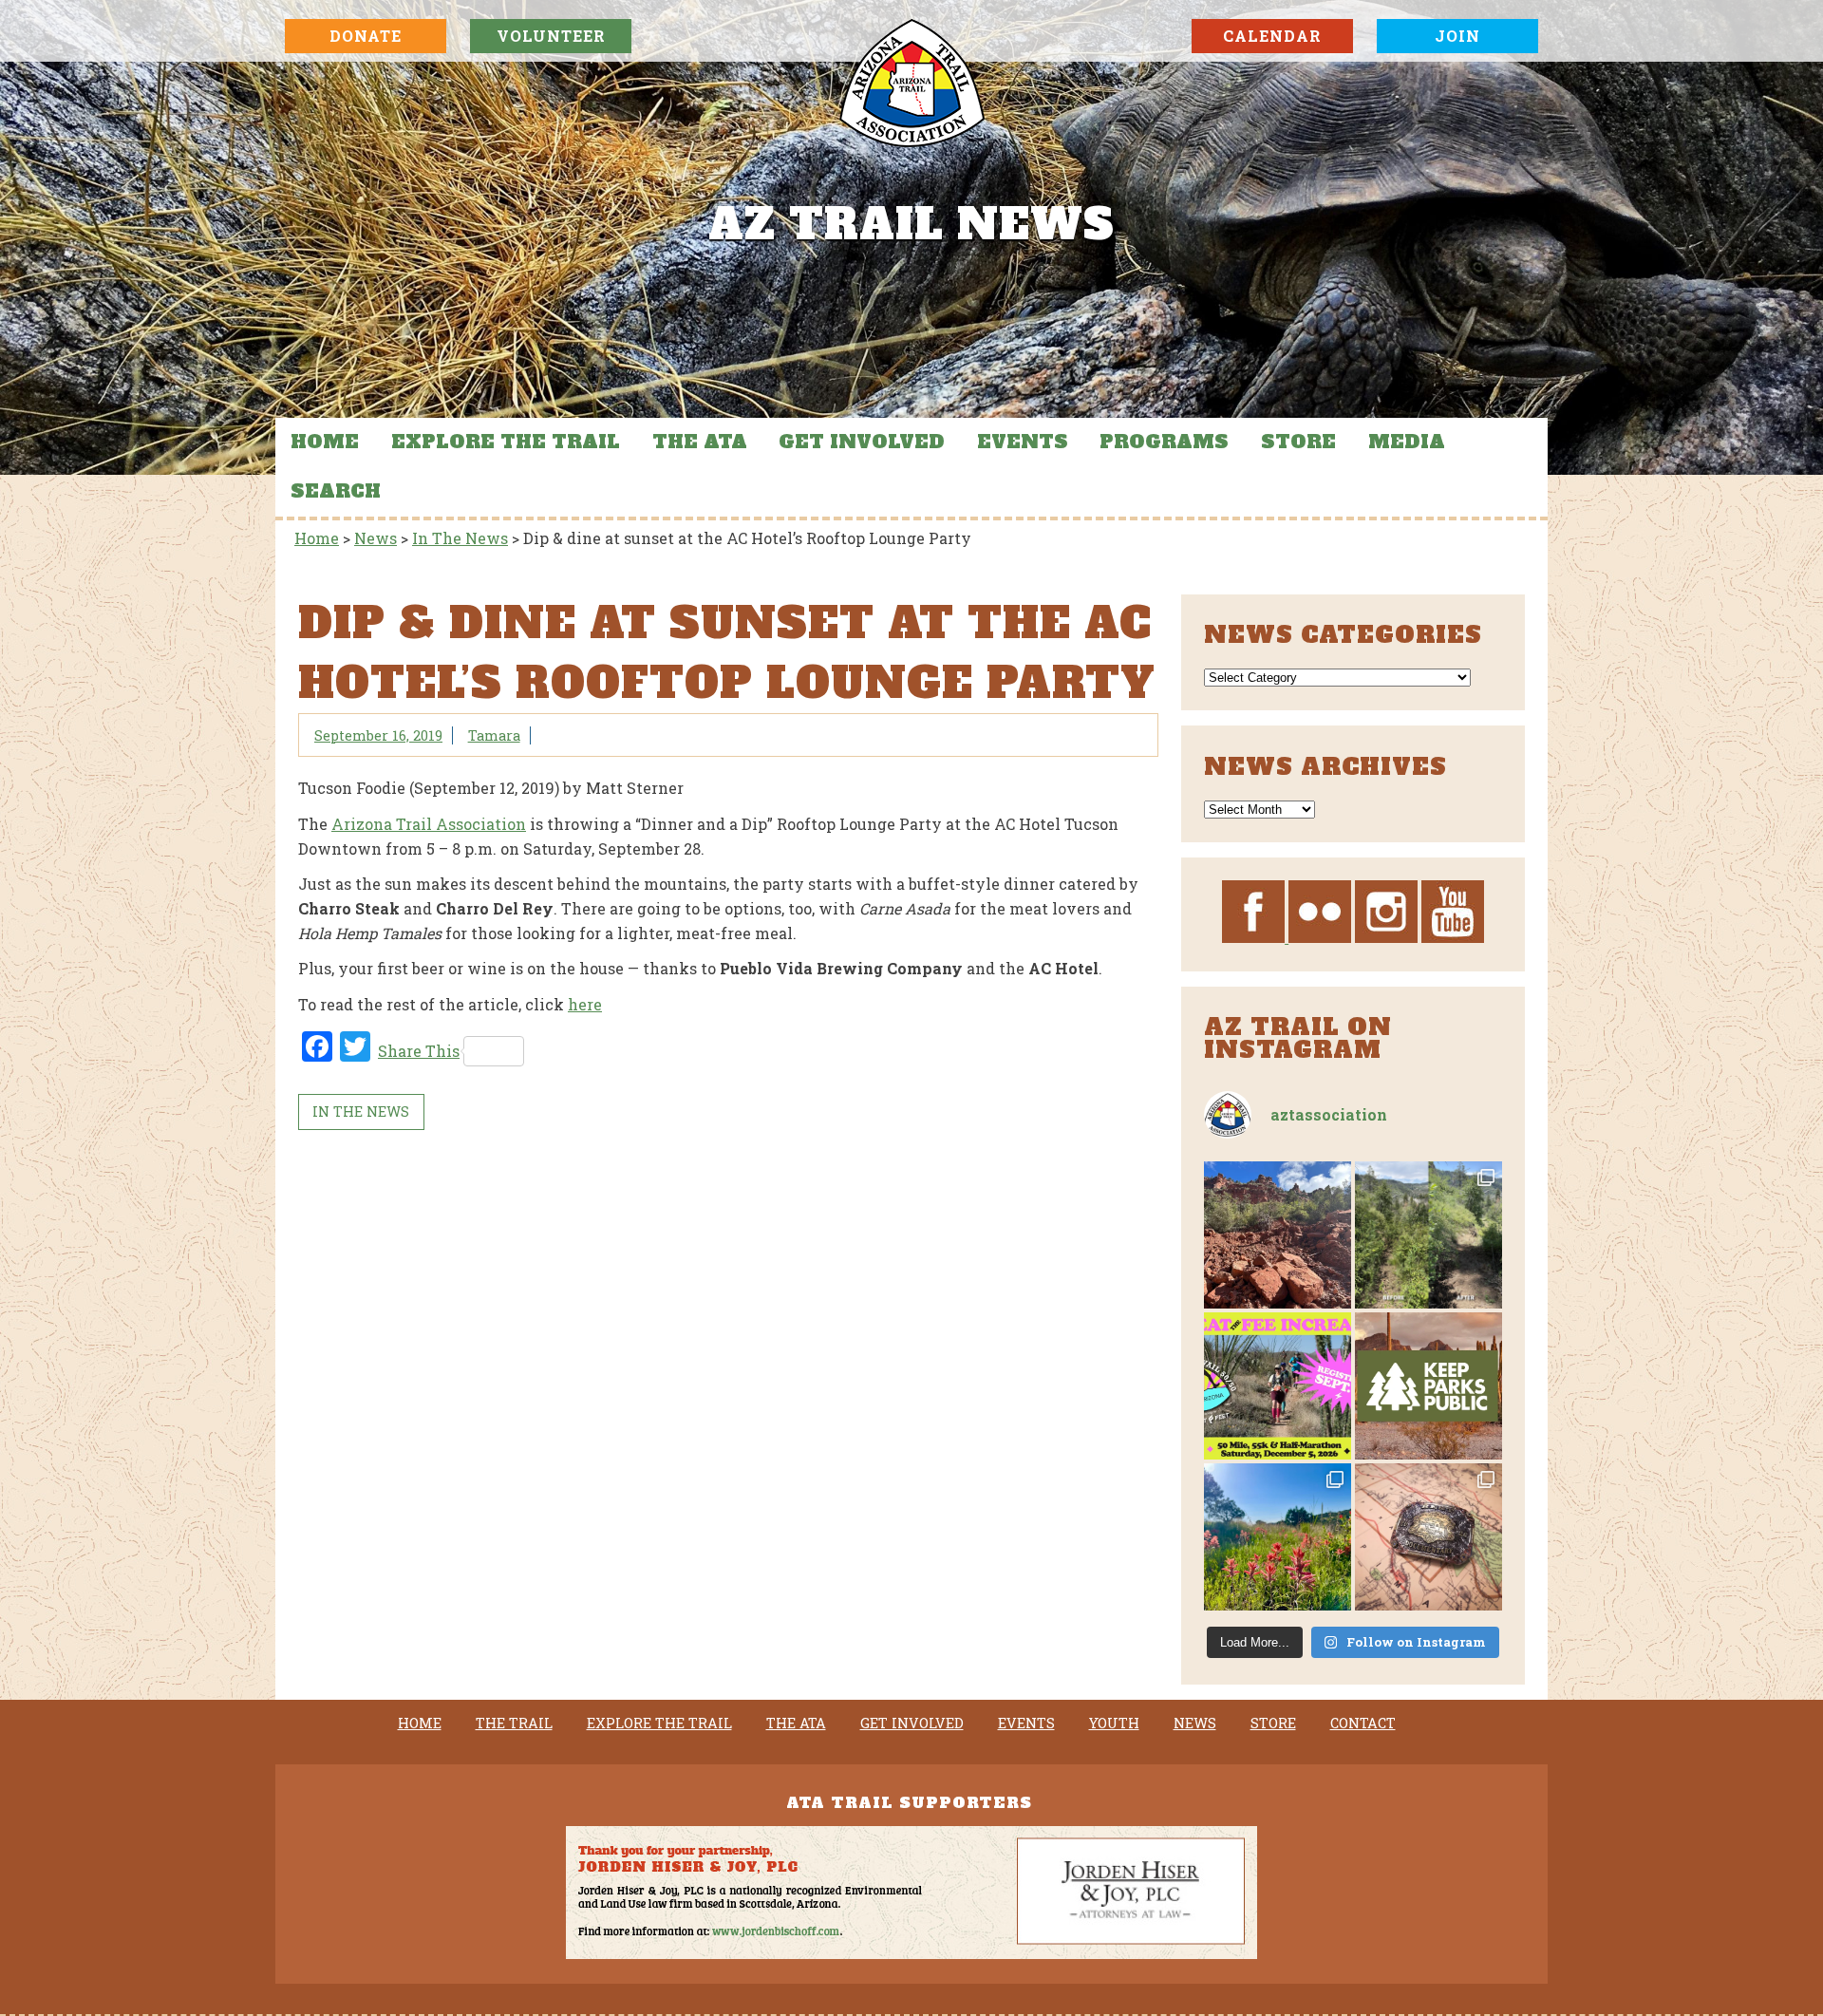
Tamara (494, 735)
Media (1407, 442)
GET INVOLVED (862, 442)
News (1195, 1724)
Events (1023, 442)
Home (325, 442)
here (585, 1004)
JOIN (1457, 36)
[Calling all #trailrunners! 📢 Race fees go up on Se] (1278, 1386)
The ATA (700, 442)
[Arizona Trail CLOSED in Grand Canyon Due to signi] (1278, 1235)
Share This (419, 1051)
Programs (1164, 442)
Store (1298, 442)
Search (336, 491)
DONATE (366, 36)
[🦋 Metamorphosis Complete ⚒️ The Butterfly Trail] (1428, 1235)
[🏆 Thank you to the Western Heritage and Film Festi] (1428, 1537)
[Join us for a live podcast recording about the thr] (1428, 1386)
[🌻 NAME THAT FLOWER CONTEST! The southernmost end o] (1278, 1537)
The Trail (514, 1724)
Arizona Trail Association (429, 824)
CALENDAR (1272, 36)
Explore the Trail (506, 442)
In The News (361, 1112)
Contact (1363, 1724)
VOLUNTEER (551, 36)
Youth (1114, 1724)
